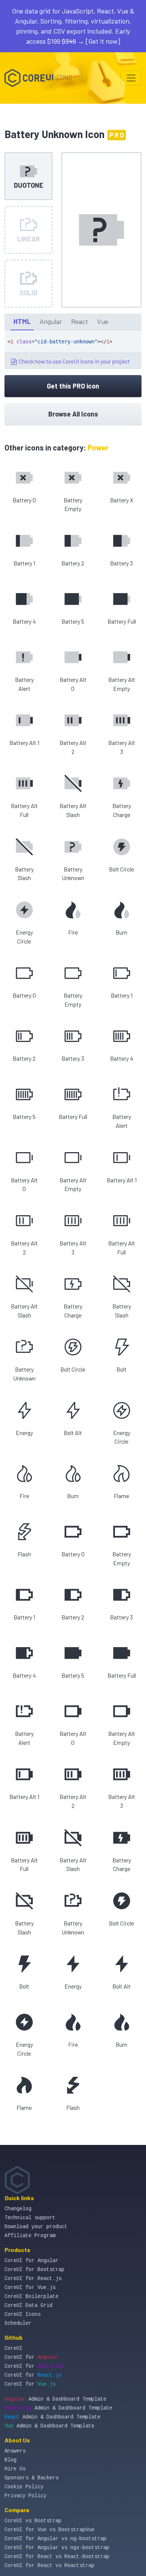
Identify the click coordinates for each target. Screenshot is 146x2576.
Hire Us (15, 2469)
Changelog (18, 2209)
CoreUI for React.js (33, 2279)
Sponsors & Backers (31, 2478)
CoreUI (13, 2348)
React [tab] (80, 321)
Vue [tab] (103, 321)
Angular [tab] (51, 321)
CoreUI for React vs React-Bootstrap (57, 2557)
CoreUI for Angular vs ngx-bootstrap (57, 2548)
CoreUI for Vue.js (30, 2287)
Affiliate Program (30, 2236)
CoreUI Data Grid (28, 2305)
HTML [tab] (22, 321)
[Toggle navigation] (131, 78)
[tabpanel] (73, 350)
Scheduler (18, 2323)
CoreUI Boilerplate (31, 2296)
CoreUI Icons (22, 2314)
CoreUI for (31, 2357)
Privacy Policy (25, 2496)
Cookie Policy (24, 2487)
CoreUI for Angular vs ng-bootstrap (55, 2539)
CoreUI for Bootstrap (34, 2270)
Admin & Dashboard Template (55, 2399)
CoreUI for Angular (31, 2261)
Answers (15, 2451)
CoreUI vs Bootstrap (33, 2521)
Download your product (36, 2227)
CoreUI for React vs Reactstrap (49, 2566)
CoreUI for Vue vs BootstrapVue (49, 2530)
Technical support (30, 2218)
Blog (10, 2460)
